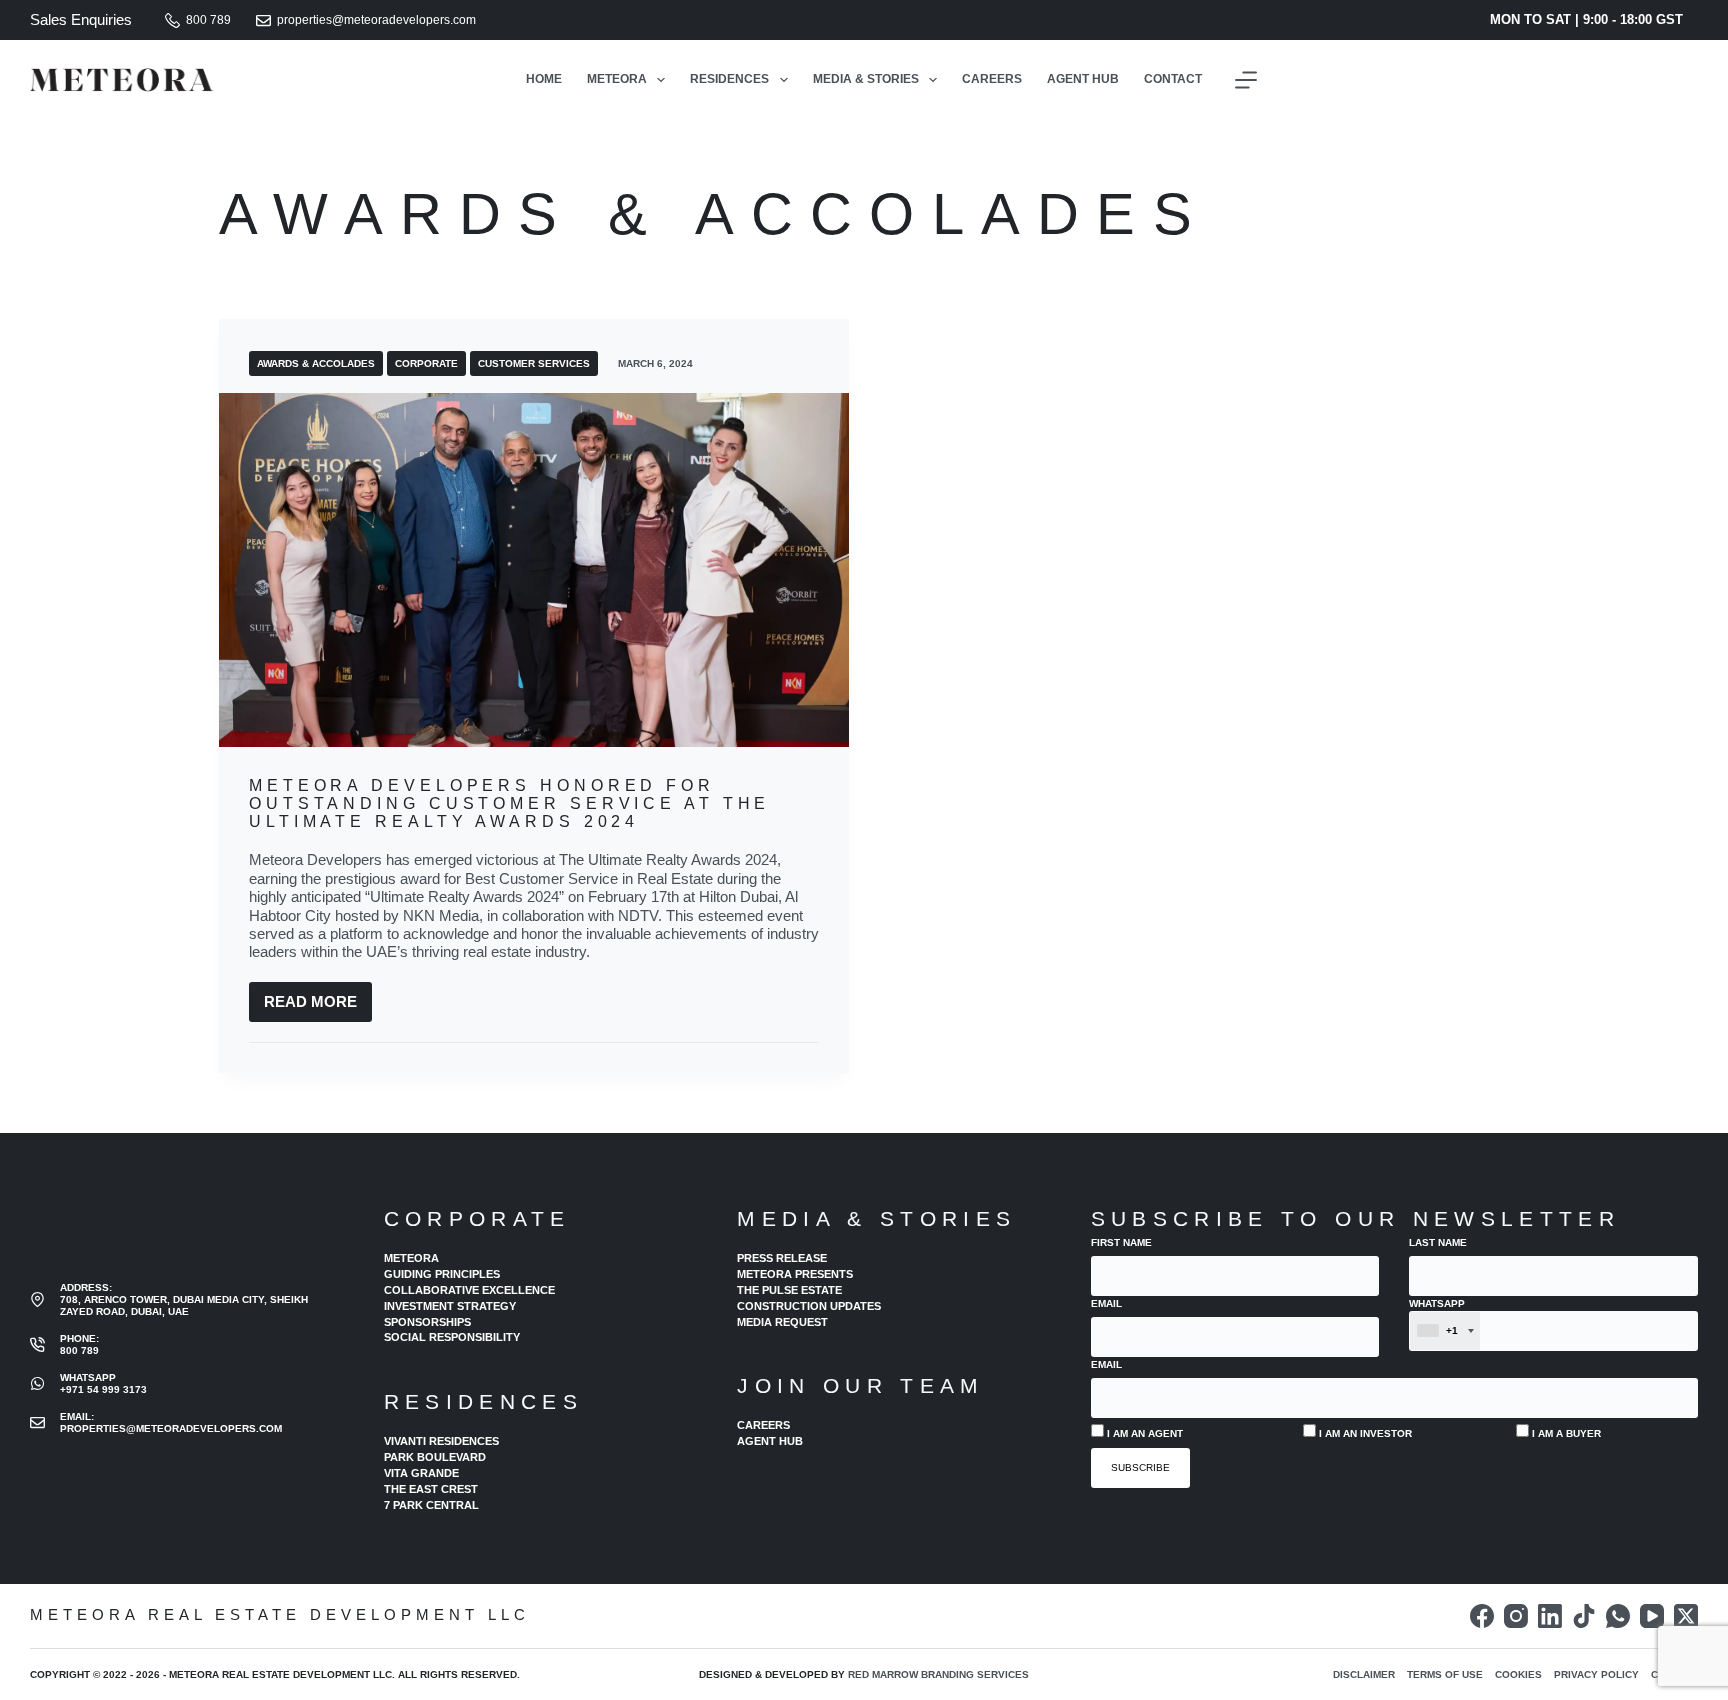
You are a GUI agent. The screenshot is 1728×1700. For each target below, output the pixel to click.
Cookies (1518, 1674)
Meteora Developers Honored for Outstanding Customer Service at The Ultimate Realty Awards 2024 (509, 803)
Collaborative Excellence (469, 1290)
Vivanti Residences (441, 1441)
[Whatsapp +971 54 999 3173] (37, 1383)
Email (1106, 1303)
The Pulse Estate (789, 1290)
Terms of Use (1445, 1674)
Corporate (426, 363)
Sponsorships (427, 1322)
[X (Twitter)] (1686, 1616)
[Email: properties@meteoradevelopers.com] (37, 1422)
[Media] (1246, 80)
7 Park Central (431, 1505)
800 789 (208, 20)
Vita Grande (421, 1473)
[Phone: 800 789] (37, 1344)
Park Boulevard (435, 1457)
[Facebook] (1482, 1616)
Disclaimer (1364, 1674)
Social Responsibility (452, 1337)
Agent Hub (1083, 79)
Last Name (1438, 1242)
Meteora (617, 79)
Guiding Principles (442, 1274)
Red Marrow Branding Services (938, 1674)
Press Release (782, 1258)
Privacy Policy (1596, 1674)
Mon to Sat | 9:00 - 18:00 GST (1586, 19)
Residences (729, 79)
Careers (992, 79)
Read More (318, 1007)
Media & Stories (866, 79)
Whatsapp (1437, 1317)
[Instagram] (1516, 1616)
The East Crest (431, 1489)
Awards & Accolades (316, 363)
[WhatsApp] (1618, 1616)
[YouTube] (1652, 1616)
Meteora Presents (795, 1274)
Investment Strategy (450, 1306)
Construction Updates (809, 1306)
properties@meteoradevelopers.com (376, 20)
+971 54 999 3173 (103, 1389)
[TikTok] (1584, 1616)
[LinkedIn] (1550, 1616)
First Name (1121, 1242)
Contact (1173, 79)
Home (544, 79)
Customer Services (534, 363)
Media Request (782, 1322)
